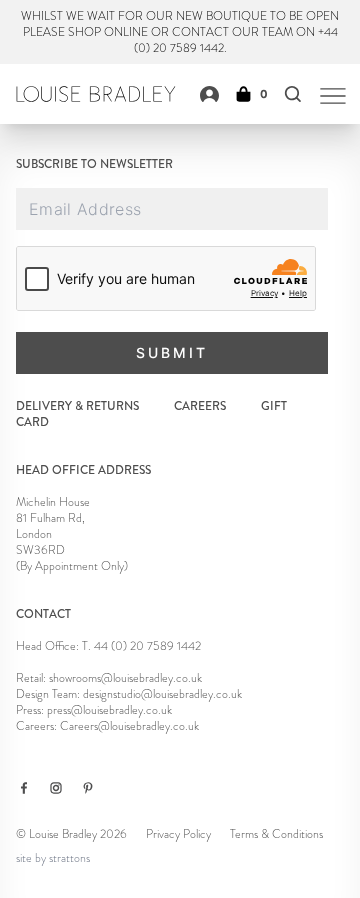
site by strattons (53, 858)
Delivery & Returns (77, 406)
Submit (172, 352)
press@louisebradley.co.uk (109, 710)
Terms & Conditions (276, 834)
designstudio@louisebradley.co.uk (162, 694)
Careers (200, 406)
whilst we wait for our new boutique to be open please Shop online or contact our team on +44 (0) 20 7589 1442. (180, 32)
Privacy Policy (178, 834)
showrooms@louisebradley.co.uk (125, 678)
